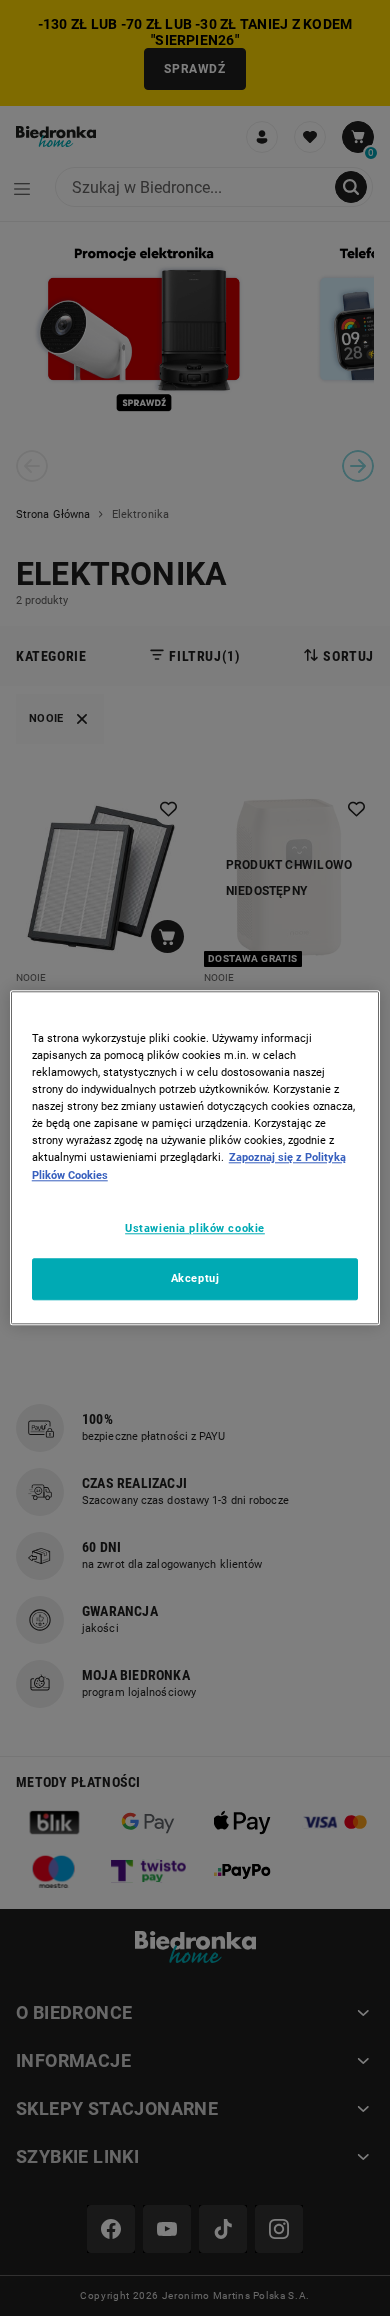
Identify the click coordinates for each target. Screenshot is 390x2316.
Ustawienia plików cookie (195, 1228)
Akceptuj (195, 1279)
